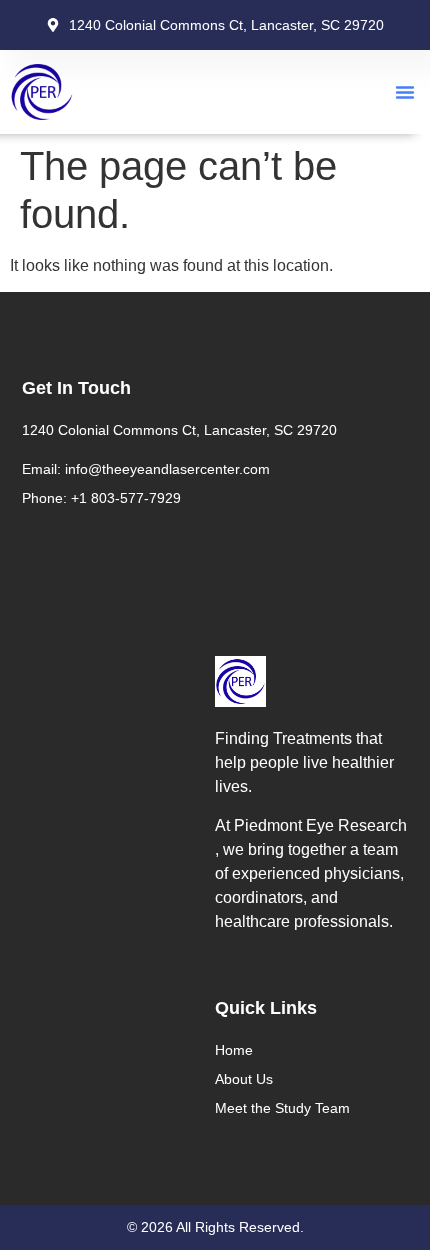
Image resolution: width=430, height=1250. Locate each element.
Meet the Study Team (282, 1108)
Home (234, 1050)
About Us (244, 1079)
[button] (405, 92)
